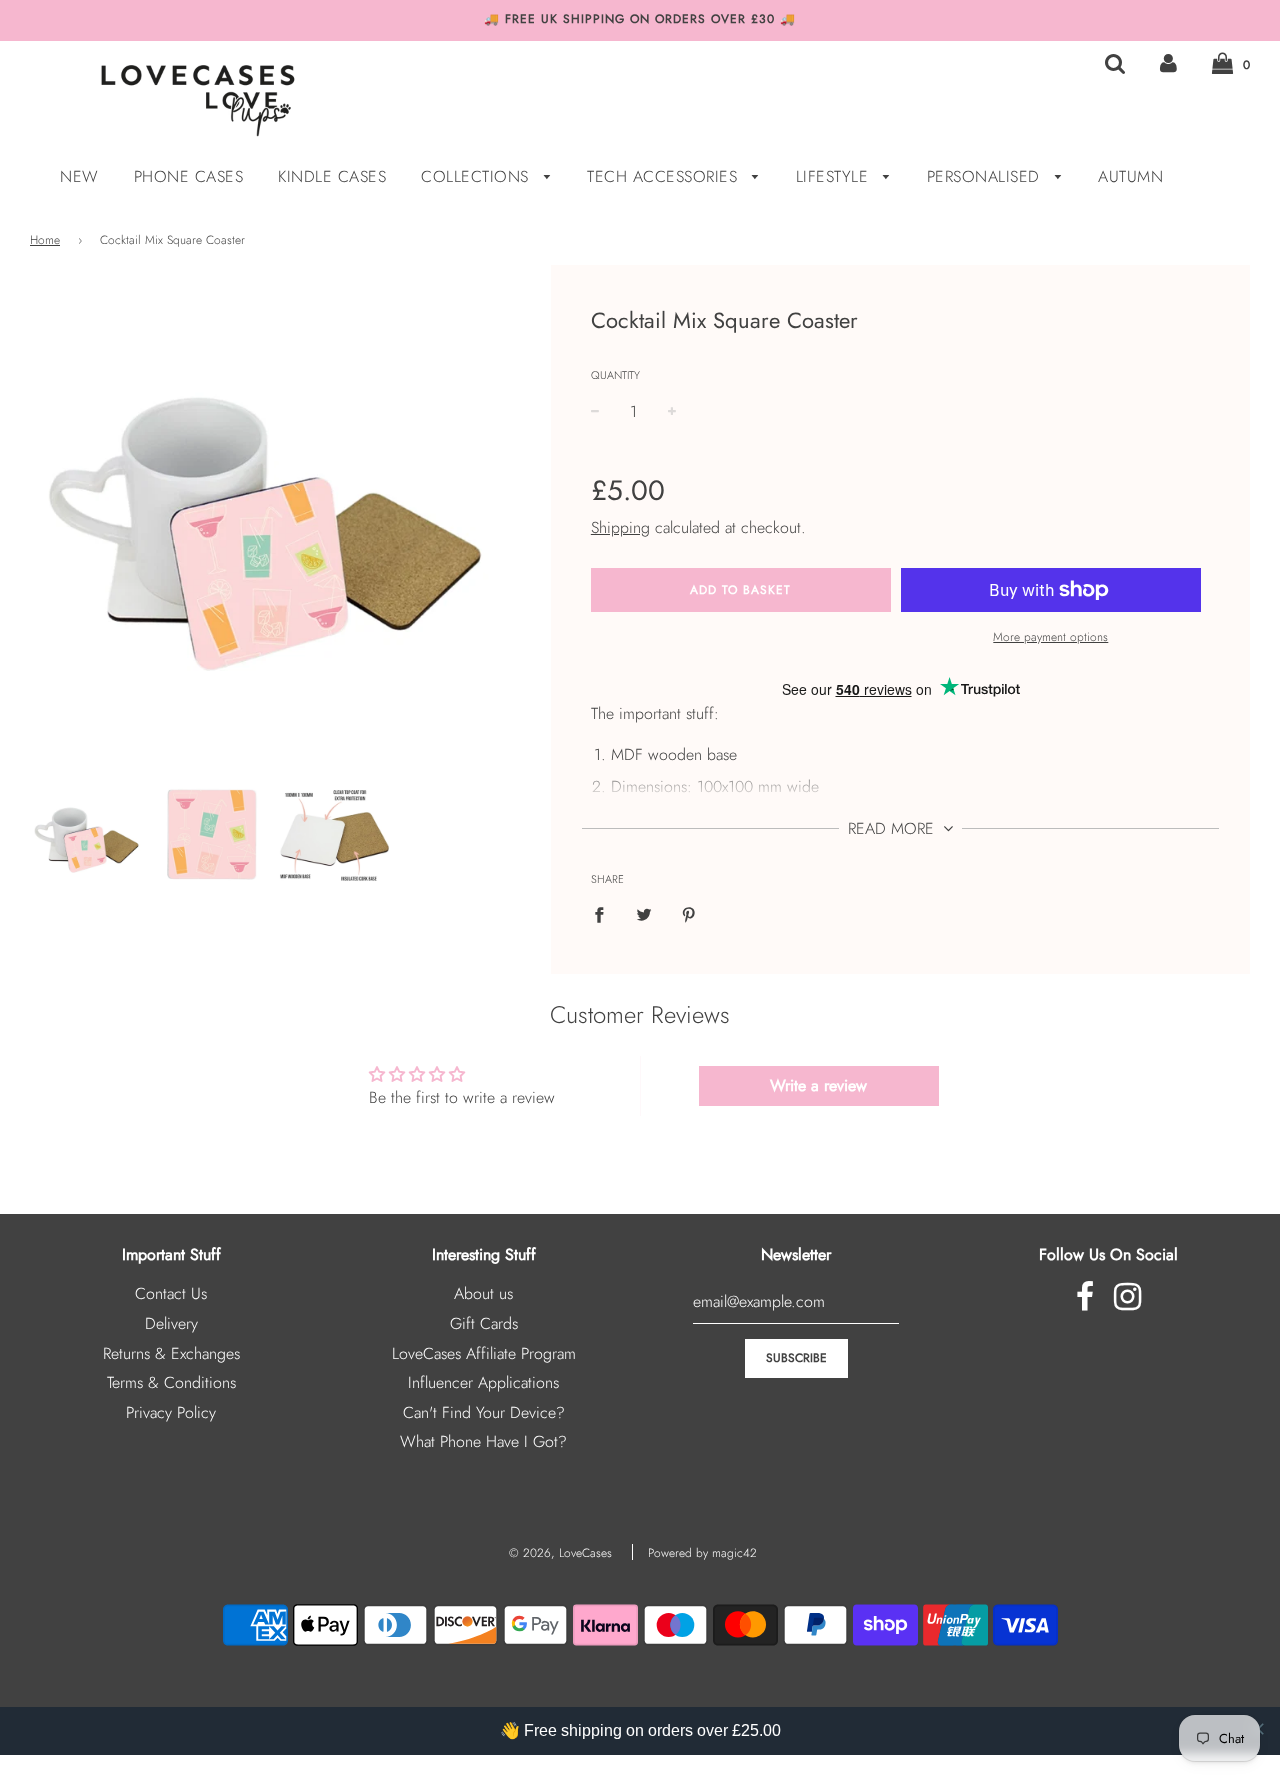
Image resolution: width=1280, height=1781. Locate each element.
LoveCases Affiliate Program (484, 1353)
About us (483, 1293)
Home (45, 240)
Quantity (615, 375)
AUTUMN (1130, 176)
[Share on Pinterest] (689, 914)
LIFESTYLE (835, 176)
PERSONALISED (986, 176)
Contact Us (171, 1293)
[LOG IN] (1168, 63)
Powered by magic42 (702, 1553)
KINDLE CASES (332, 176)
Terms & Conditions (171, 1382)
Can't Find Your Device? (484, 1412)
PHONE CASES (189, 176)
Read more (893, 828)
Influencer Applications (483, 1382)
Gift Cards (484, 1323)
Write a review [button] (818, 1085)
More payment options (1050, 637)
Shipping (620, 527)
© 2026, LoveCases (560, 1553)
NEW (79, 176)
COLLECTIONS (477, 176)
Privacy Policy (171, 1412)
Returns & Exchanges (171, 1353)
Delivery (171, 1323)
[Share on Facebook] (605, 914)
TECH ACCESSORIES (665, 176)
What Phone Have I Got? (483, 1441)
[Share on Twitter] (644, 914)
